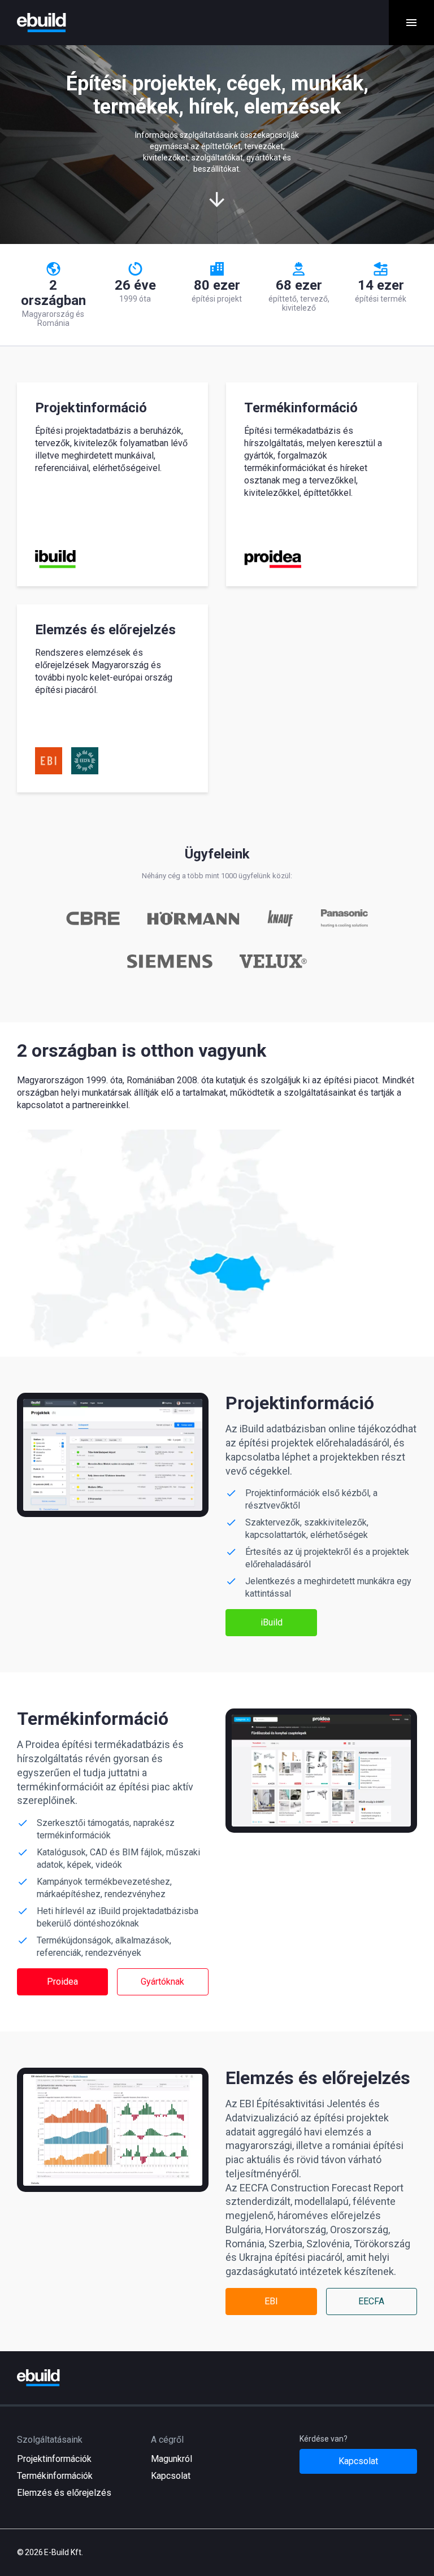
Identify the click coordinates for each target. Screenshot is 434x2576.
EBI (271, 2301)
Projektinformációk (54, 2459)
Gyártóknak (162, 1982)
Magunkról (172, 2459)
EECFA (371, 2301)
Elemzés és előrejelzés (64, 2493)
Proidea (62, 1982)
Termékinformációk (55, 2476)
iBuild (272, 1622)
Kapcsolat (171, 2476)
